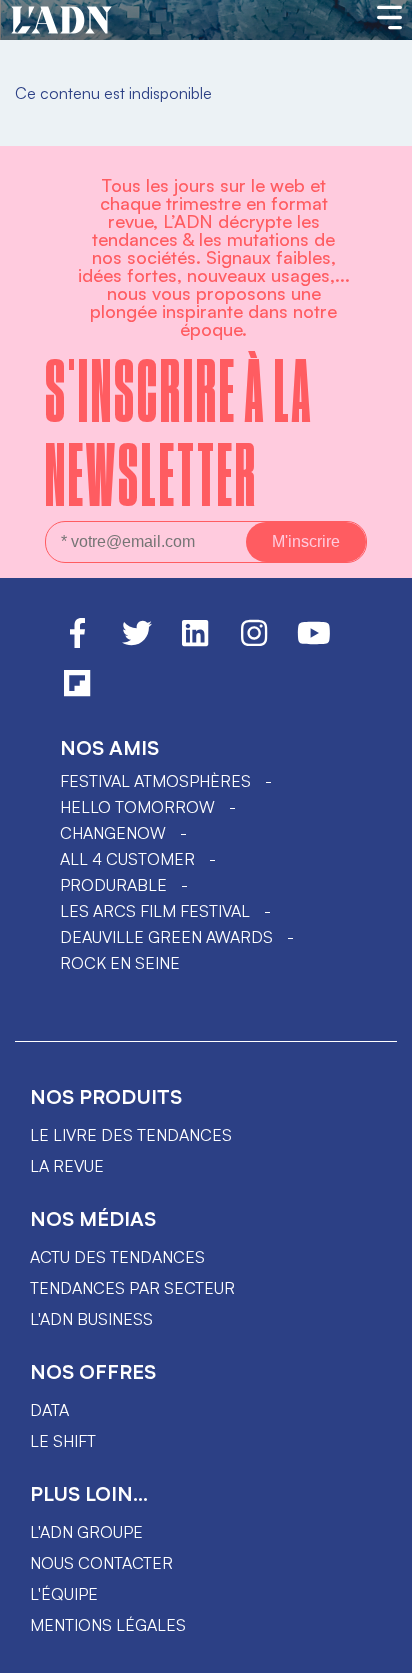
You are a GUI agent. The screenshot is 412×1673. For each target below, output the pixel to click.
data (49, 1410)
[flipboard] (77, 692)
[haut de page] (377, 1648)
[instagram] (254, 642)
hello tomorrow (137, 807)
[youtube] (314, 642)
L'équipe (64, 1594)
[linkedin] (195, 642)
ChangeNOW (113, 833)
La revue (67, 1166)
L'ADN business (91, 1319)
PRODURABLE (113, 885)
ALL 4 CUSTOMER (127, 859)
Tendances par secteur (132, 1288)
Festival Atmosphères (155, 781)
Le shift (63, 1441)
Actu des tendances (117, 1257)
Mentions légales (108, 1625)
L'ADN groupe (86, 1532)
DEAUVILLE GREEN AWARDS (166, 937)
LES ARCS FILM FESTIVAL (155, 911)
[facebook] (77, 642)
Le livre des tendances (131, 1135)
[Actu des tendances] (61, 21)
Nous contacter (101, 1563)
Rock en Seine (120, 963)
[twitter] (137, 642)
